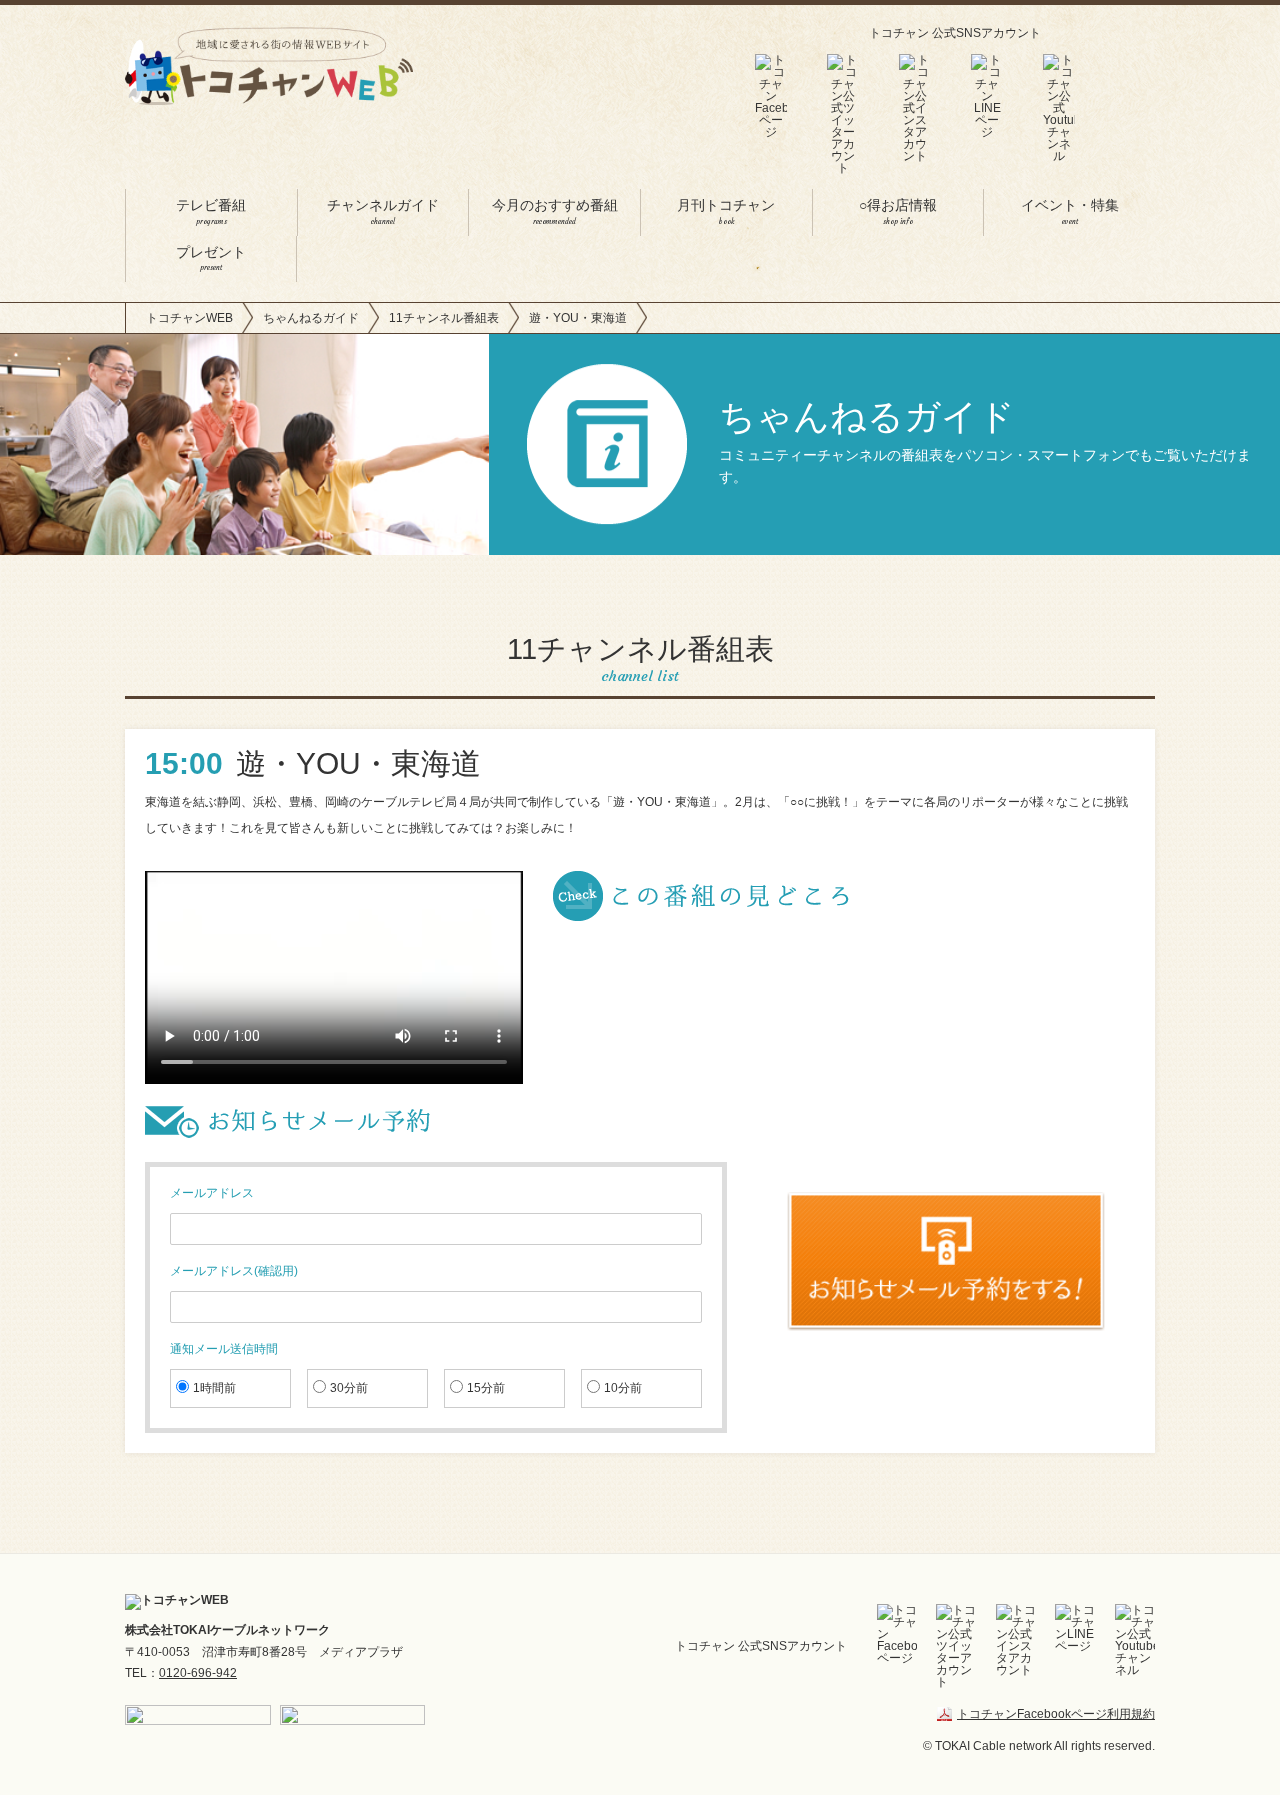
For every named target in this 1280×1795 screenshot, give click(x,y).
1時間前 (214, 1388)
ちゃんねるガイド (311, 318)
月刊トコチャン (726, 212)
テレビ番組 (211, 212)
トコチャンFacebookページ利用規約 (1056, 1714)
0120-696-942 (198, 1673)
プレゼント (211, 259)
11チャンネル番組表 (444, 318)
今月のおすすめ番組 (555, 212)
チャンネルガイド (383, 212)
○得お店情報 (898, 212)
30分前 (349, 1388)
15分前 (486, 1388)
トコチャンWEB (189, 318)
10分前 (623, 1388)
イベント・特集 (1070, 212)
